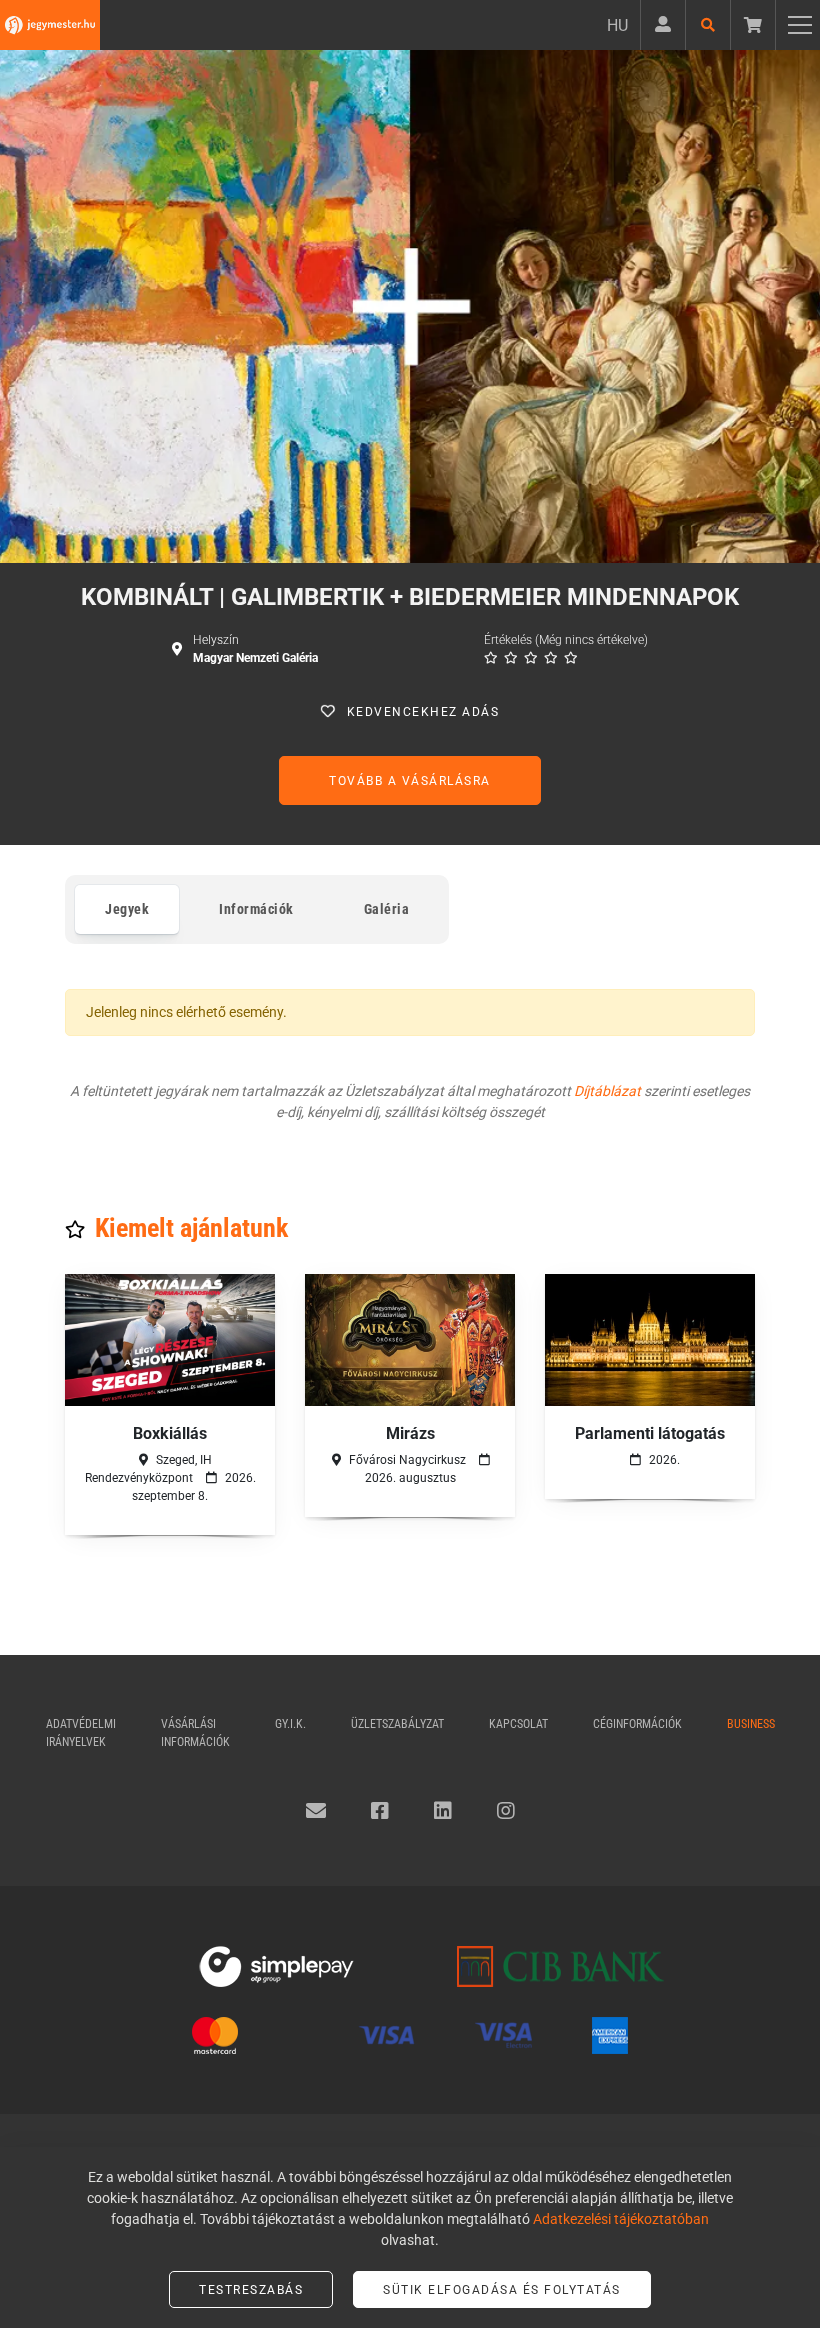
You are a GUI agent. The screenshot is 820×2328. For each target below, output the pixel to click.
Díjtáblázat (607, 1091)
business (751, 1724)
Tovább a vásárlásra (410, 781)
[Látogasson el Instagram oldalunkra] (506, 1811)
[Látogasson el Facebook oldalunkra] (380, 1811)
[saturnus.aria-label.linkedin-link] (443, 1811)
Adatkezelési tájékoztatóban (621, 2219)
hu (617, 25)
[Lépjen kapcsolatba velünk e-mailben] (316, 1811)
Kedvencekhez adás (423, 712)
